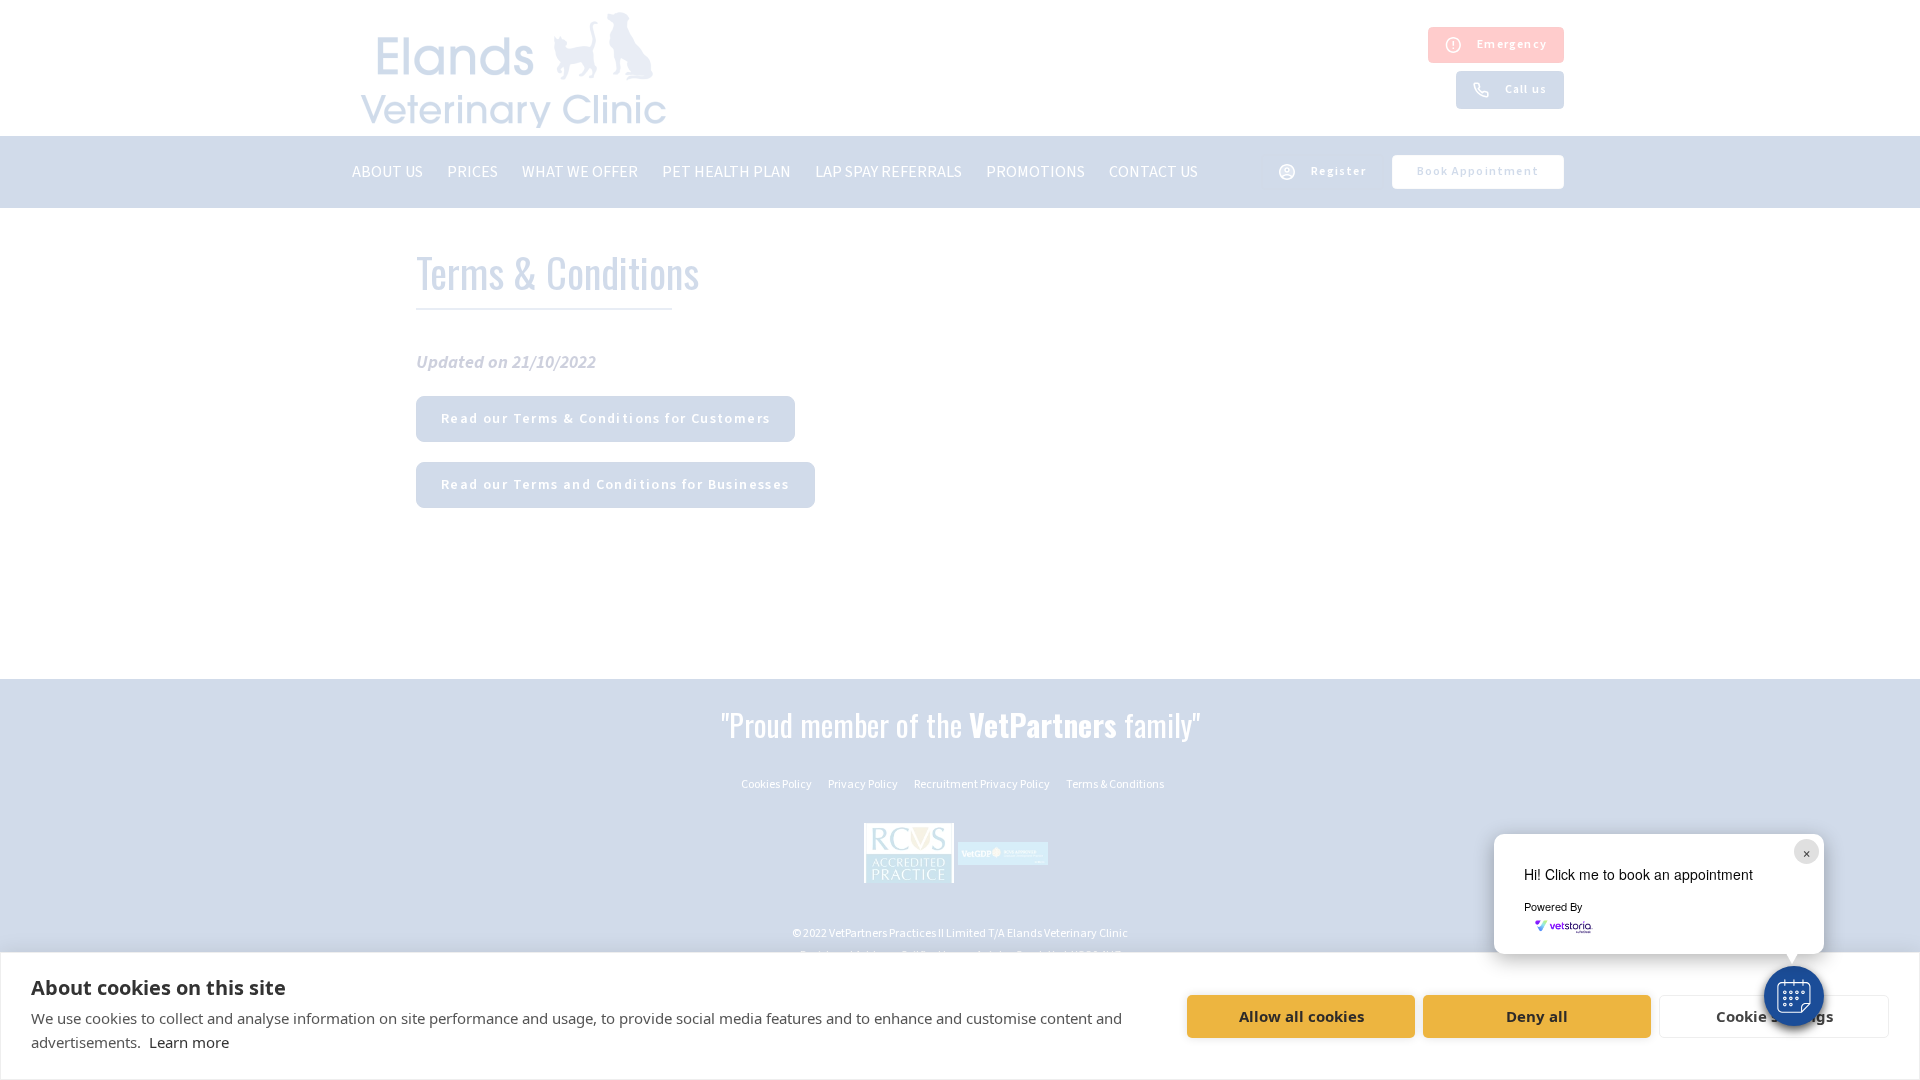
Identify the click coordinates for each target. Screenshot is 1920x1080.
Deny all (1537, 1016)
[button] (1794, 996)
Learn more (189, 1042)
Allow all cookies (1301, 1016)
